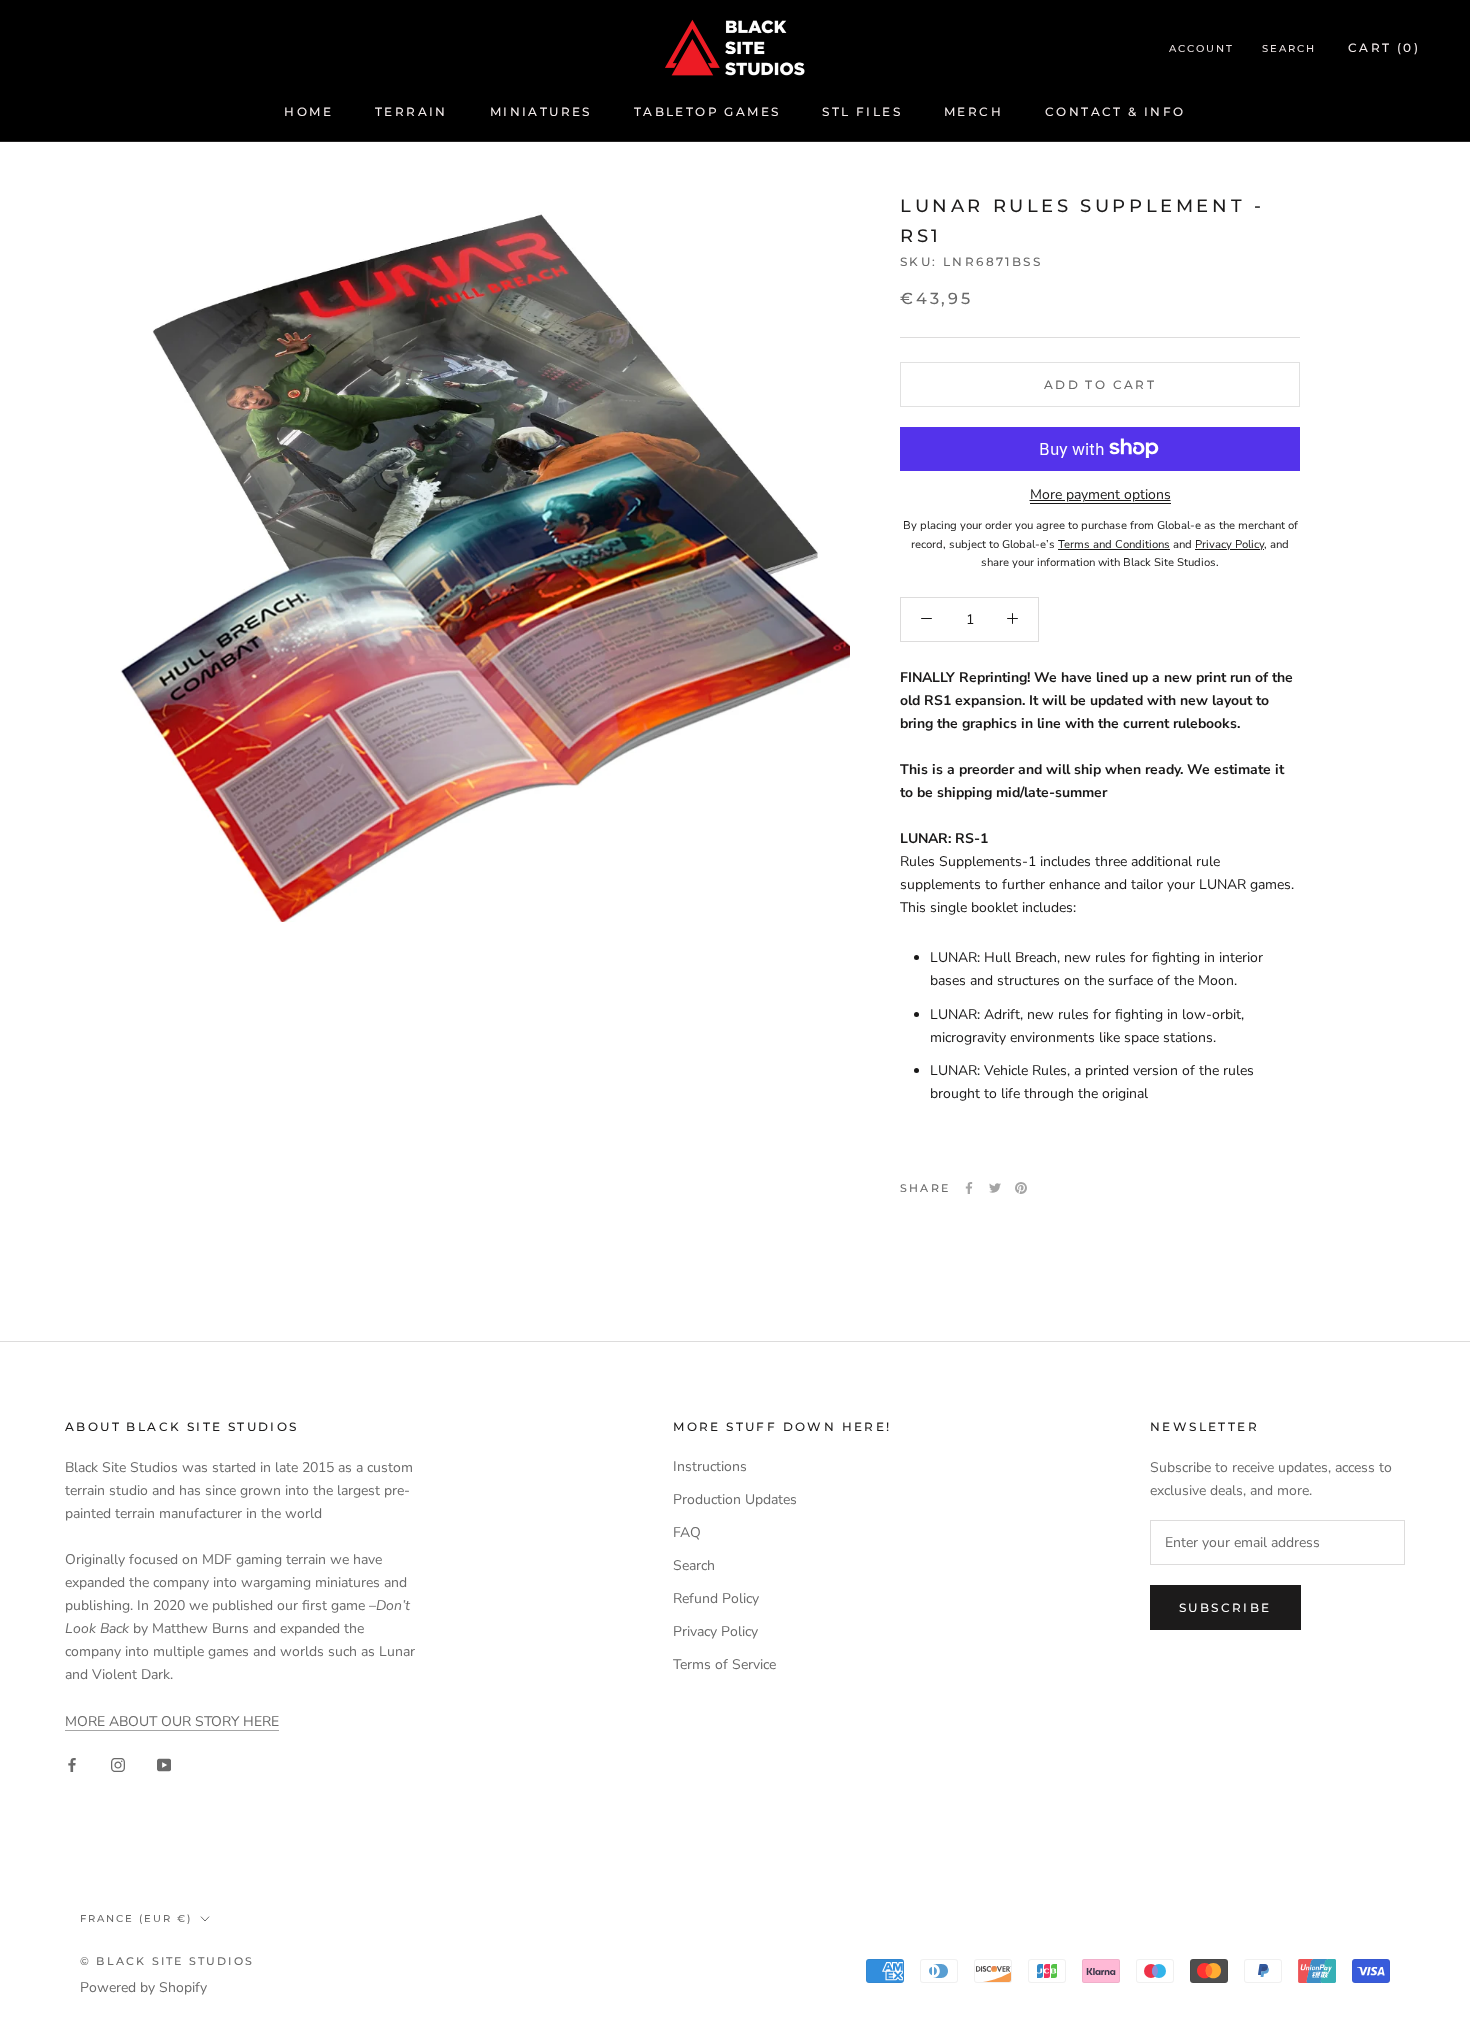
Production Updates (735, 1499)
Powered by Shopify (143, 1987)
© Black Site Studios (167, 1961)
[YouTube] (164, 1764)
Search (1289, 48)
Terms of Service (724, 1664)
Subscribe (1225, 1607)
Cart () (1384, 47)
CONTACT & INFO (1115, 111)
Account (1201, 48)
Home (308, 111)
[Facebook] (969, 1188)
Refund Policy (716, 1598)
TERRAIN (411, 111)
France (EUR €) (136, 1918)
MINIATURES (541, 111)
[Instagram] (118, 1764)
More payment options (1100, 493)
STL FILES (862, 111)
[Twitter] (995, 1188)
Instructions (710, 1466)
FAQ (687, 1532)
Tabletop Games (707, 111)
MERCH (973, 111)
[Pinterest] (1021, 1188)
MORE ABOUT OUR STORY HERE (172, 1721)
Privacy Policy (715, 1631)
